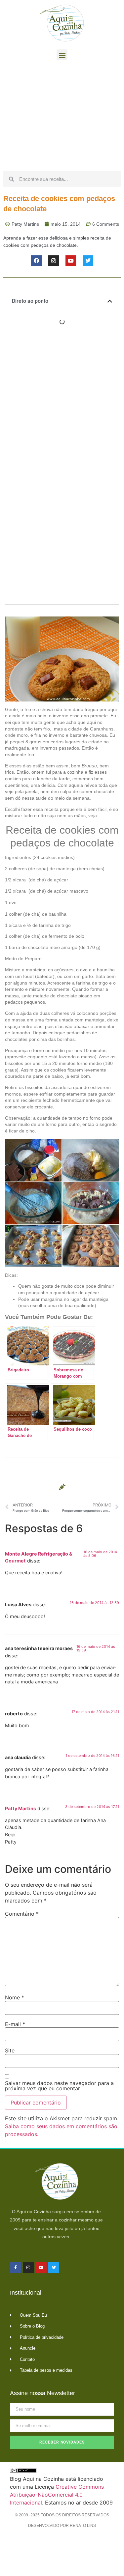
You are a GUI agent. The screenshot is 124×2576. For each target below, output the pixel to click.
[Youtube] (71, 261)
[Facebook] (36, 261)
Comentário (22, 1914)
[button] (62, 55)
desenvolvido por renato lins (62, 2526)
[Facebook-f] (16, 2268)
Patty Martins (21, 1808)
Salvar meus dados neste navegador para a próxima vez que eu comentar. (59, 2086)
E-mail (15, 2024)
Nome (15, 1997)
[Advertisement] (62, 117)
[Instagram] (54, 261)
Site (10, 2050)
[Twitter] (88, 261)
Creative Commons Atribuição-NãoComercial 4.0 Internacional (57, 2495)
